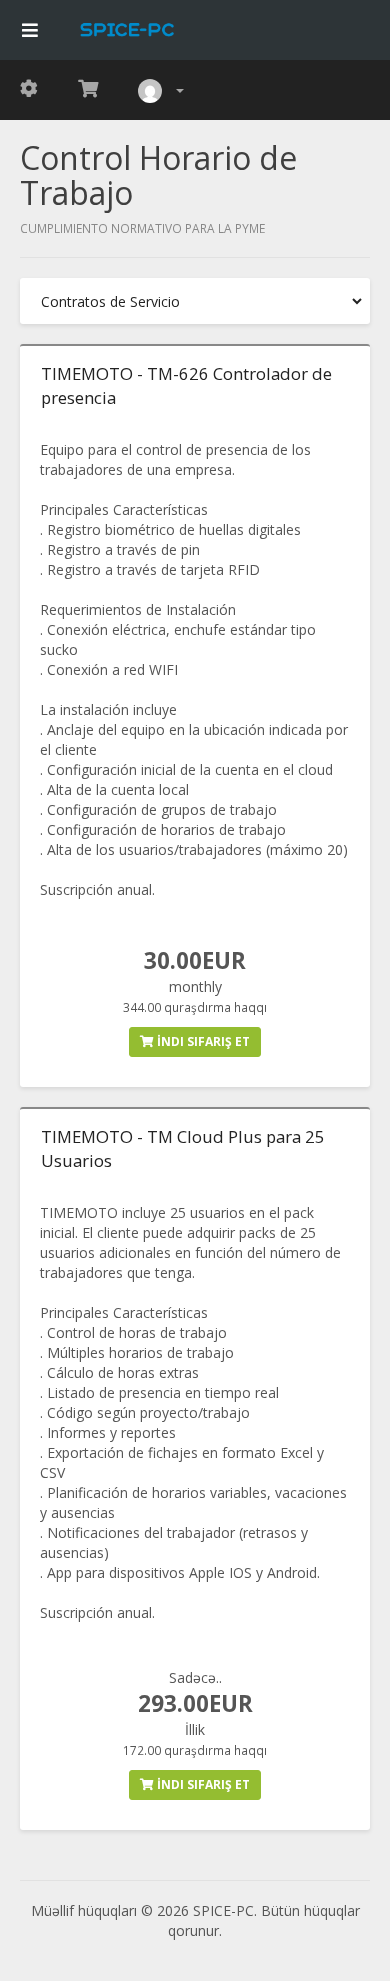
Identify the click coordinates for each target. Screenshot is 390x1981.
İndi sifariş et (202, 1041)
